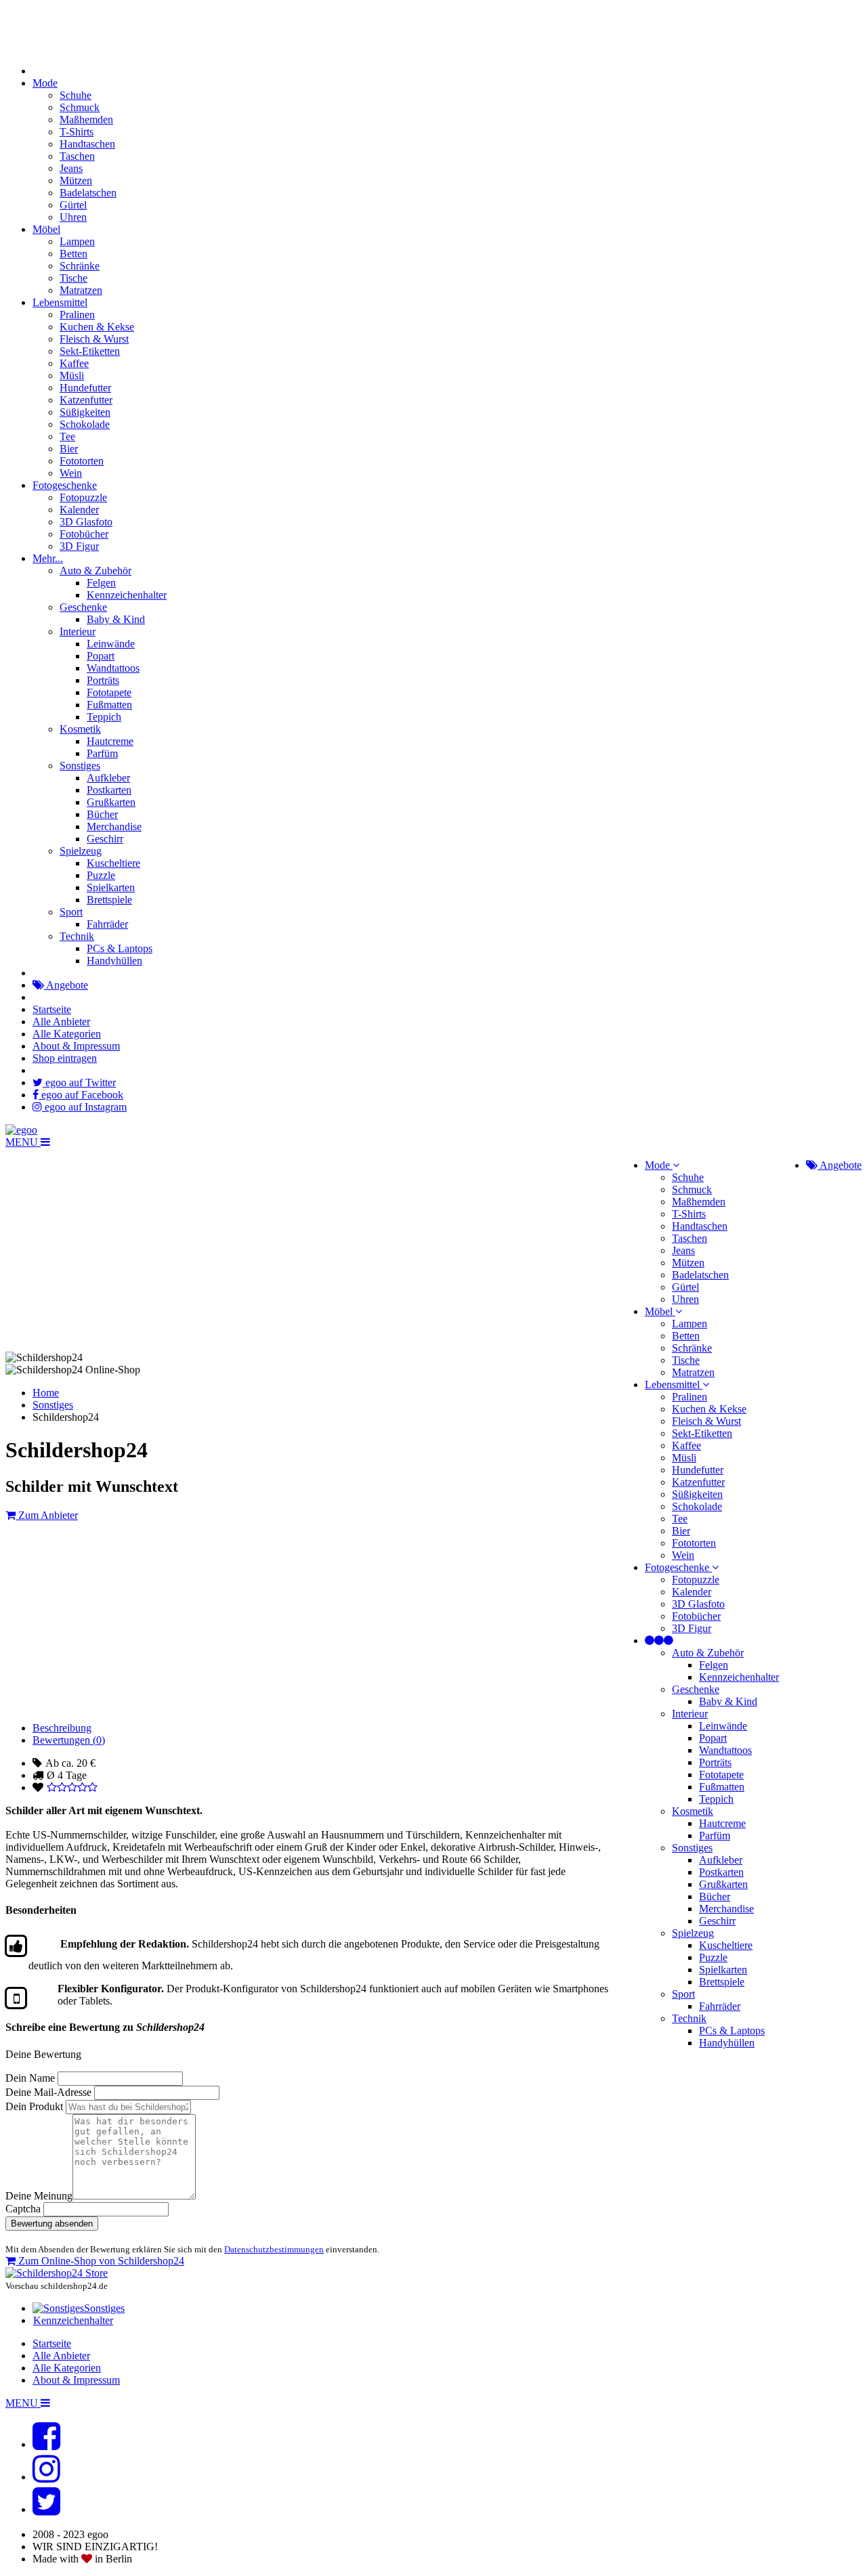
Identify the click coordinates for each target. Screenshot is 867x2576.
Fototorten (82, 461)
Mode (45, 83)
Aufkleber (108, 778)
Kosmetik (80, 729)
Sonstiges (80, 766)
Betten (73, 254)
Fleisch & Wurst (94, 339)
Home (46, 1393)
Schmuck (80, 107)
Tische (73, 278)
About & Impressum (76, 1046)
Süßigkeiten (85, 412)
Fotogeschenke (65, 485)
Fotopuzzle (83, 497)
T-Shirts (77, 132)
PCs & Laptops (120, 948)
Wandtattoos (113, 668)
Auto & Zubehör (96, 571)
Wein (71, 473)
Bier (69, 449)
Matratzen (81, 290)
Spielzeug (81, 851)
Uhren (73, 217)
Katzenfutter (86, 400)
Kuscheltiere (113, 863)
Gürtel (73, 205)
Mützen (76, 180)
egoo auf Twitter (79, 1082)
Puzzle (101, 875)
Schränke (80, 266)
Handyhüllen (114, 961)
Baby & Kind (116, 619)
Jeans (71, 168)
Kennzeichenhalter (127, 595)
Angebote (66, 985)
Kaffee (74, 363)
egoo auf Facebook (81, 1095)
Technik (77, 936)
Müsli (72, 375)
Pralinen (77, 315)
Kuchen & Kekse (97, 327)
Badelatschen (88, 193)
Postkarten (109, 790)
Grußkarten (111, 802)
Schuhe (76, 95)
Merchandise (114, 827)
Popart (101, 656)
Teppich (104, 717)
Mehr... (48, 558)
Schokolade (85, 424)
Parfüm (102, 753)
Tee (67, 436)
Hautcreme (110, 741)
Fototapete (109, 692)
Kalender (79, 510)
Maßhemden (86, 120)
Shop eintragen (65, 1058)
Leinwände (111, 644)
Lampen (77, 241)
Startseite (52, 1009)
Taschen (77, 156)
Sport (71, 912)
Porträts (103, 680)
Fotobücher (84, 534)
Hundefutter (85, 388)
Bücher (102, 814)
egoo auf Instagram (84, 1107)
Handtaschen (87, 144)
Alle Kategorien (67, 1034)
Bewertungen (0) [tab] (69, 1740)
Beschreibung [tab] (62, 1728)
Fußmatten (109, 705)
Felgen (101, 583)
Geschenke (83, 607)
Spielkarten (111, 887)
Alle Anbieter (61, 1022)
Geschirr (105, 839)
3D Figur (79, 546)
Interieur (78, 631)
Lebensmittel (60, 302)
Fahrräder (107, 924)
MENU (23, 1142)
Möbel (46, 229)
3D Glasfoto (86, 522)
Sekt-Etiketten (90, 351)
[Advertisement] (412, 2155)
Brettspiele (109, 900)
